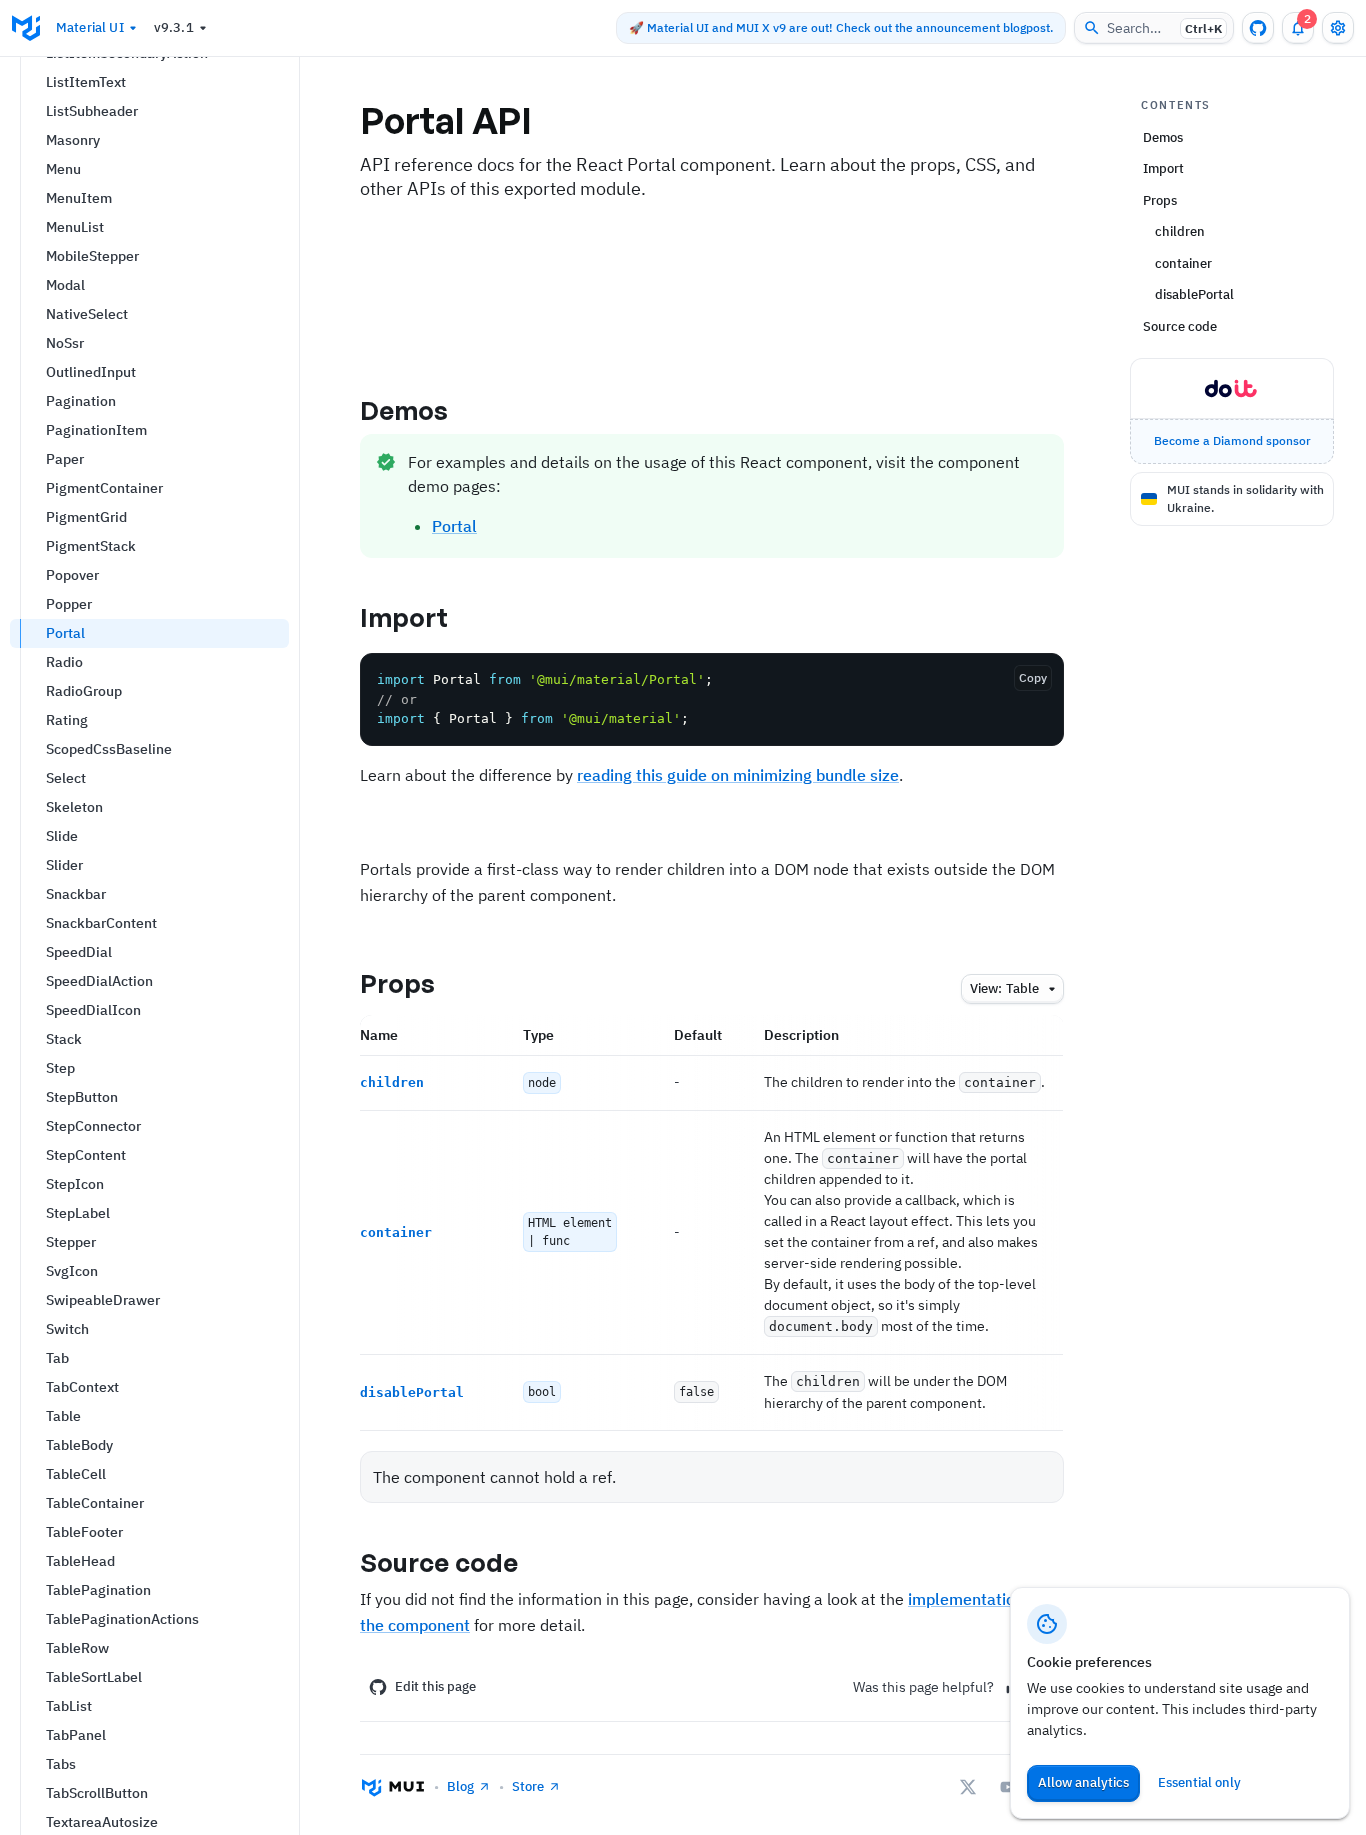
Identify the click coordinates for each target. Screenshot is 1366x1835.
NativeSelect (87, 314)
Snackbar (76, 894)
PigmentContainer (104, 488)
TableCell (76, 1474)
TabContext (82, 1387)
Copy (1033, 677)
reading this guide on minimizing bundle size (738, 775)
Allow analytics (1083, 1782)
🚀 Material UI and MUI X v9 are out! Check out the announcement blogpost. (841, 27)
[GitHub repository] (1258, 28)
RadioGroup (84, 691)
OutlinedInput (91, 372)
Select (66, 778)
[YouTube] (1008, 1787)
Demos (404, 410)
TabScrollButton (97, 1793)
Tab (57, 1358)
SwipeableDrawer (103, 1300)
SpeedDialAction (99, 981)
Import (404, 617)
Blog (460, 1786)
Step (60, 1068)
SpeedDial (79, 952)
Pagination (81, 401)
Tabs (61, 1764)
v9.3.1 (174, 27)
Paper (65, 459)
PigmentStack (91, 546)
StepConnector (93, 1126)
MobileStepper (92, 256)
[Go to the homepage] (26, 28)
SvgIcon (72, 1271)
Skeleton (74, 807)
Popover (72, 575)
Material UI (90, 27)
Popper (69, 604)
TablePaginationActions (122, 1619)
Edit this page (435, 1686)
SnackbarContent (101, 923)
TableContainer (95, 1503)
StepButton (82, 1097)
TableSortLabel (94, 1677)
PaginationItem (96, 430)
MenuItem (79, 198)
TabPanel (76, 1735)
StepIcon (75, 1184)
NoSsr (65, 343)
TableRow (77, 1648)
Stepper (71, 1242)
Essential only (1199, 1782)
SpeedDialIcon (93, 1010)
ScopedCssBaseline (109, 749)
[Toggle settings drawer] (1338, 28)
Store (528, 1786)
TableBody (79, 1445)
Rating (67, 720)
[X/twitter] (968, 1787)
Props (398, 983)
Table (63, 1416)
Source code (439, 1562)
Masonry (73, 140)
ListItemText (86, 82)
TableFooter (84, 1532)
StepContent (86, 1155)
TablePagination (98, 1590)
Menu (63, 169)
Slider (64, 865)
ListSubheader (92, 111)
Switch (67, 1329)
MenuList (75, 227)
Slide (62, 836)
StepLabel (78, 1213)
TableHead (80, 1561)
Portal (65, 633)
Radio (64, 662)
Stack (64, 1039)
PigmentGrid (86, 517)
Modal (65, 285)
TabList (69, 1706)
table (1004, 988)
